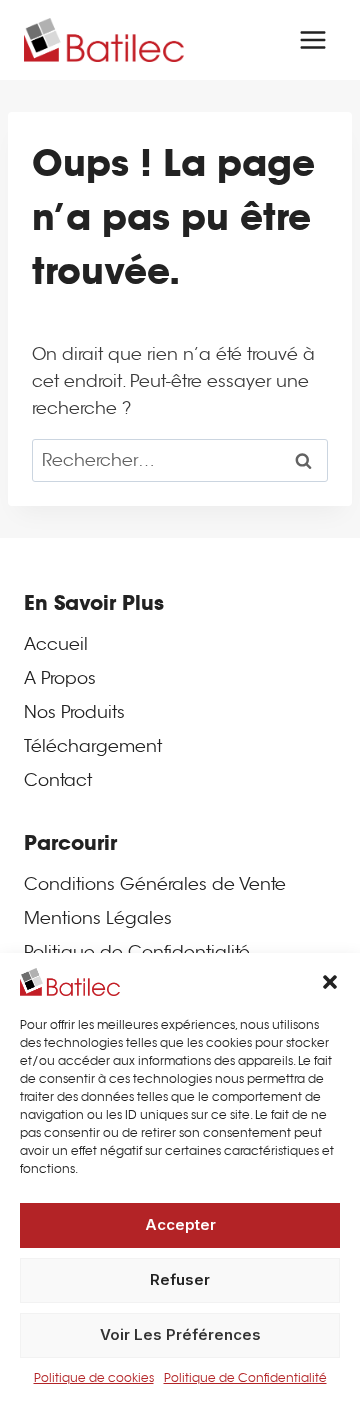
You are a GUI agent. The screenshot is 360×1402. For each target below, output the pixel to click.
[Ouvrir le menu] (312, 39)
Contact (58, 780)
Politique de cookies (94, 1377)
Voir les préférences (180, 1334)
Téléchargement (93, 746)
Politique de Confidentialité (245, 1377)
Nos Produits (74, 712)
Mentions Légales (98, 918)
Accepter (180, 1224)
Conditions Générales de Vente (155, 884)
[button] (330, 982)
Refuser (180, 1279)
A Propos (60, 678)
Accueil (56, 644)
